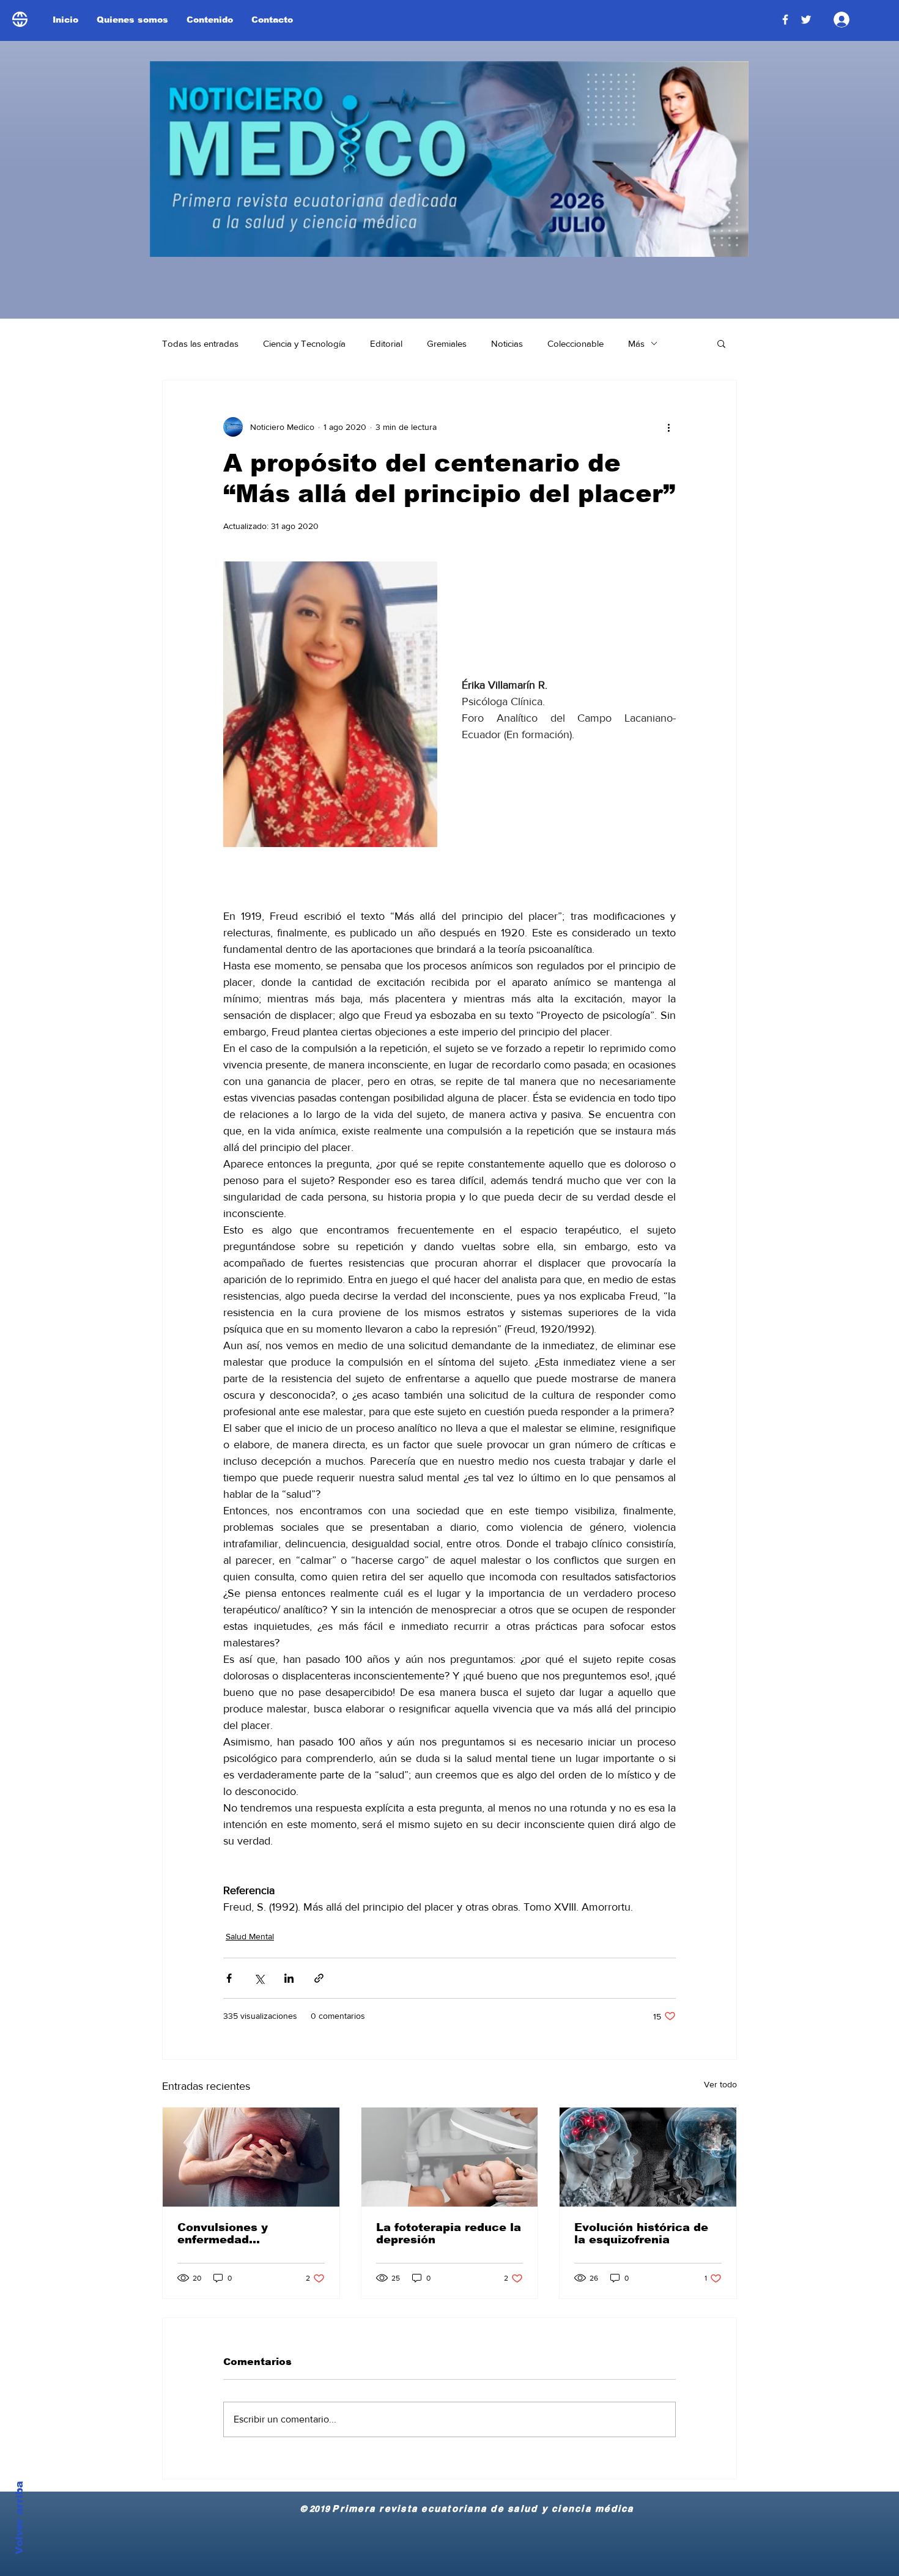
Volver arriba (19, 2518)
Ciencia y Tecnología (304, 343)
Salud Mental (250, 1936)
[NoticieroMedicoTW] (806, 20)
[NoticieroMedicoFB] (785, 20)
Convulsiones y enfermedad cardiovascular (223, 2234)
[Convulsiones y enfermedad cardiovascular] (251, 2157)
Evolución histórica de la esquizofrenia (641, 2234)
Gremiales (447, 343)
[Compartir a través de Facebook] (229, 1978)
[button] (721, 343)
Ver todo (720, 2084)
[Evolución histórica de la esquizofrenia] (648, 2157)
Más (636, 343)
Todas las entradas (200, 343)
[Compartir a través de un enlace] (319, 1978)
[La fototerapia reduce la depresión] (450, 2157)
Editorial (386, 343)
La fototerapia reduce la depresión (449, 2234)
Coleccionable (575, 343)
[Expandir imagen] (330, 704)
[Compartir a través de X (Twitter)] (259, 1978)
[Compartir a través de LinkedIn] (289, 1978)
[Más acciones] (668, 427)
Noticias (507, 343)
